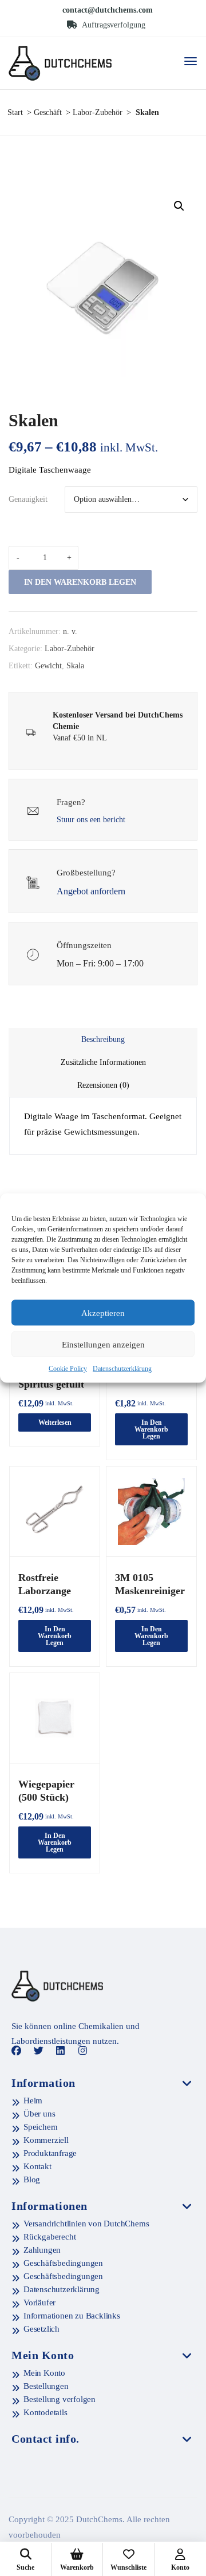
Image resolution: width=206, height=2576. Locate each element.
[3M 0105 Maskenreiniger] (151, 1511)
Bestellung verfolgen (60, 2399)
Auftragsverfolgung (113, 25)
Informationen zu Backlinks (72, 2316)
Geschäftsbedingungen (63, 2263)
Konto (180, 2567)
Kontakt (37, 2166)
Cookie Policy (68, 1369)
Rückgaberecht (49, 2237)
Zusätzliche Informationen (103, 1062)
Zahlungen (42, 2250)
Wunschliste (128, 2567)
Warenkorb (77, 2567)
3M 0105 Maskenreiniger (150, 1584)
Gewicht (48, 666)
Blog (32, 2179)
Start (15, 112)
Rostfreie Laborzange (45, 1584)
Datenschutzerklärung (122, 1369)
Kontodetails (45, 2412)
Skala (75, 666)
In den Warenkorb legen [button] (151, 1429)
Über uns (39, 2114)
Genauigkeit (28, 499)
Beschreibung (103, 1039)
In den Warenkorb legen (80, 582)
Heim (33, 2101)
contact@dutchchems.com (108, 10)
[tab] (103, 1040)
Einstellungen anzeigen (103, 1344)
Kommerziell (46, 2140)
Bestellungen (46, 2386)
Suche (25, 2567)
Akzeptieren (103, 1313)
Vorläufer (39, 2302)
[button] (179, 206)
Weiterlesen (55, 1422)
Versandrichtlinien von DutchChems (86, 2224)
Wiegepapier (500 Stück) (46, 1791)
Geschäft (48, 112)
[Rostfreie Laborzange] (55, 1511)
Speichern (41, 2127)
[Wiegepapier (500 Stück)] (55, 1718)
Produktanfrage (50, 2153)
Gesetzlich (41, 2329)
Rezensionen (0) (103, 1085)
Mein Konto (44, 2373)
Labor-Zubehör (98, 112)
